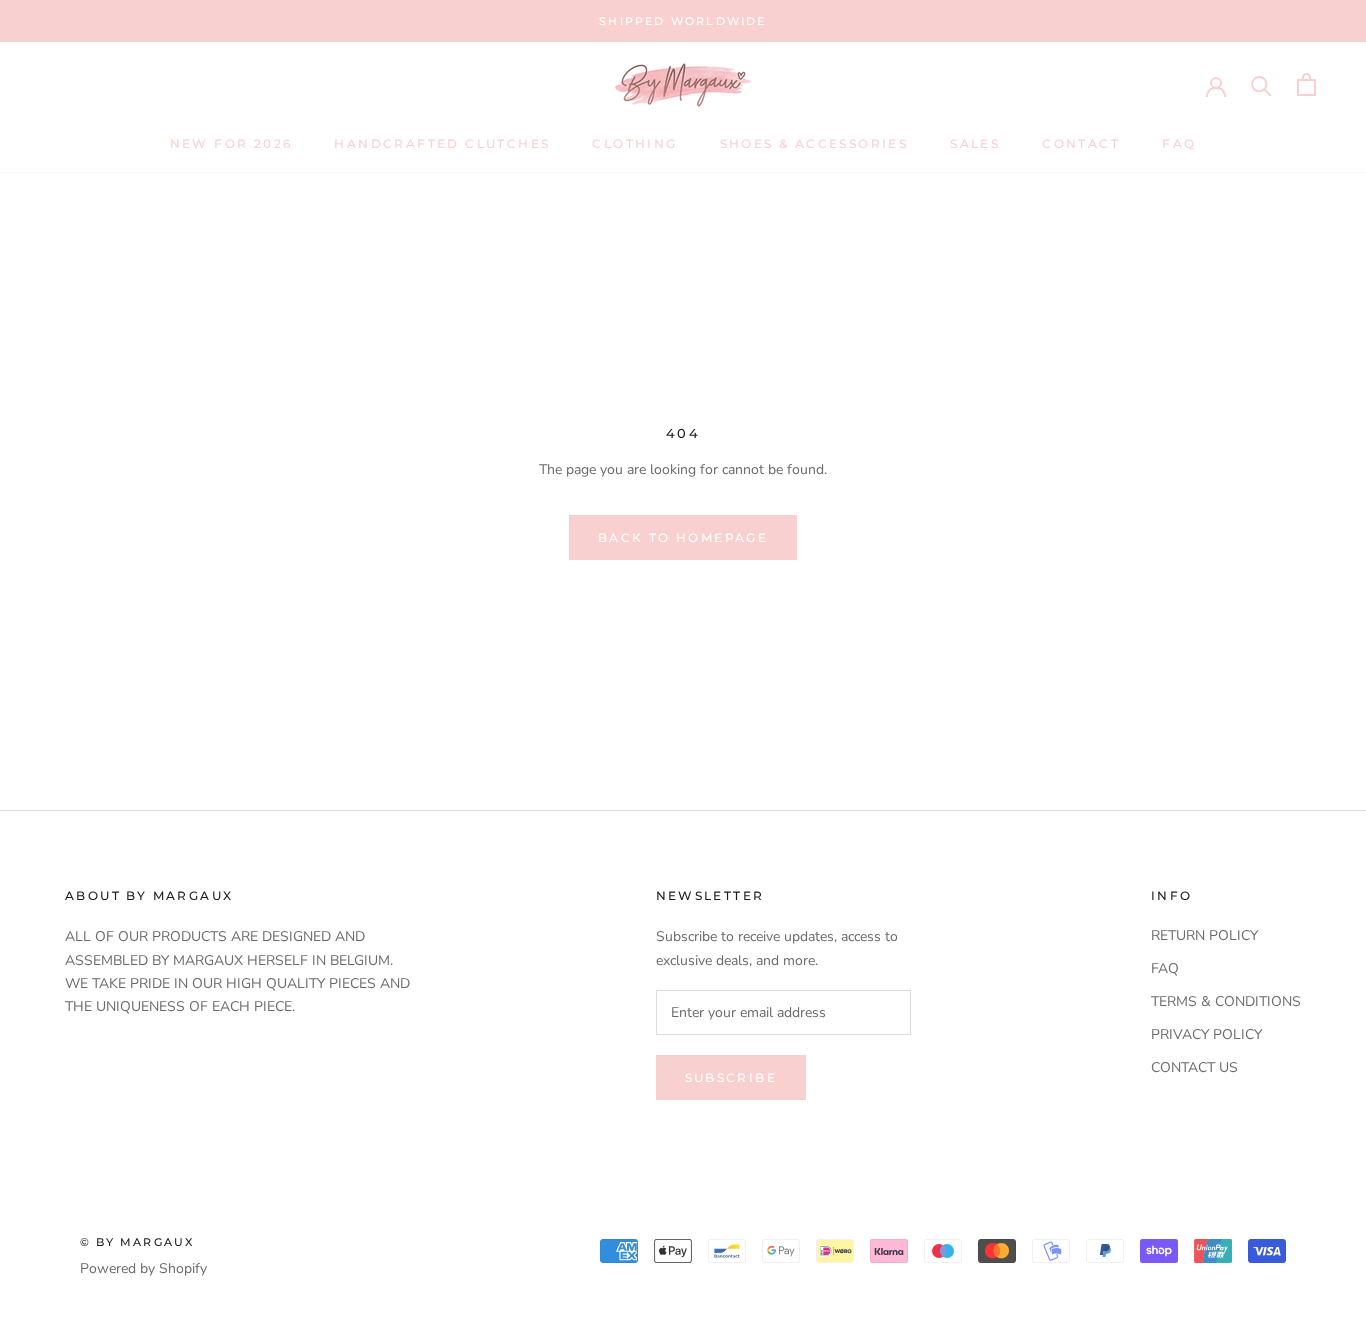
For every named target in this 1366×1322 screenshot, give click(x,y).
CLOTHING (634, 143)
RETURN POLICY (1204, 935)
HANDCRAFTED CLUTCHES (442, 143)
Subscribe (731, 1077)
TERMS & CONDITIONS (1226, 1001)
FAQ (1179, 143)
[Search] (1261, 84)
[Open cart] (1306, 84)
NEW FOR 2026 (231, 143)
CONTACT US (1194, 1067)
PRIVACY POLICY (1206, 1034)
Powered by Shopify (143, 1268)
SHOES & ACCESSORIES (814, 143)
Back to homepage (683, 537)
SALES (975, 143)
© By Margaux (137, 1242)
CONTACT (1081, 143)
